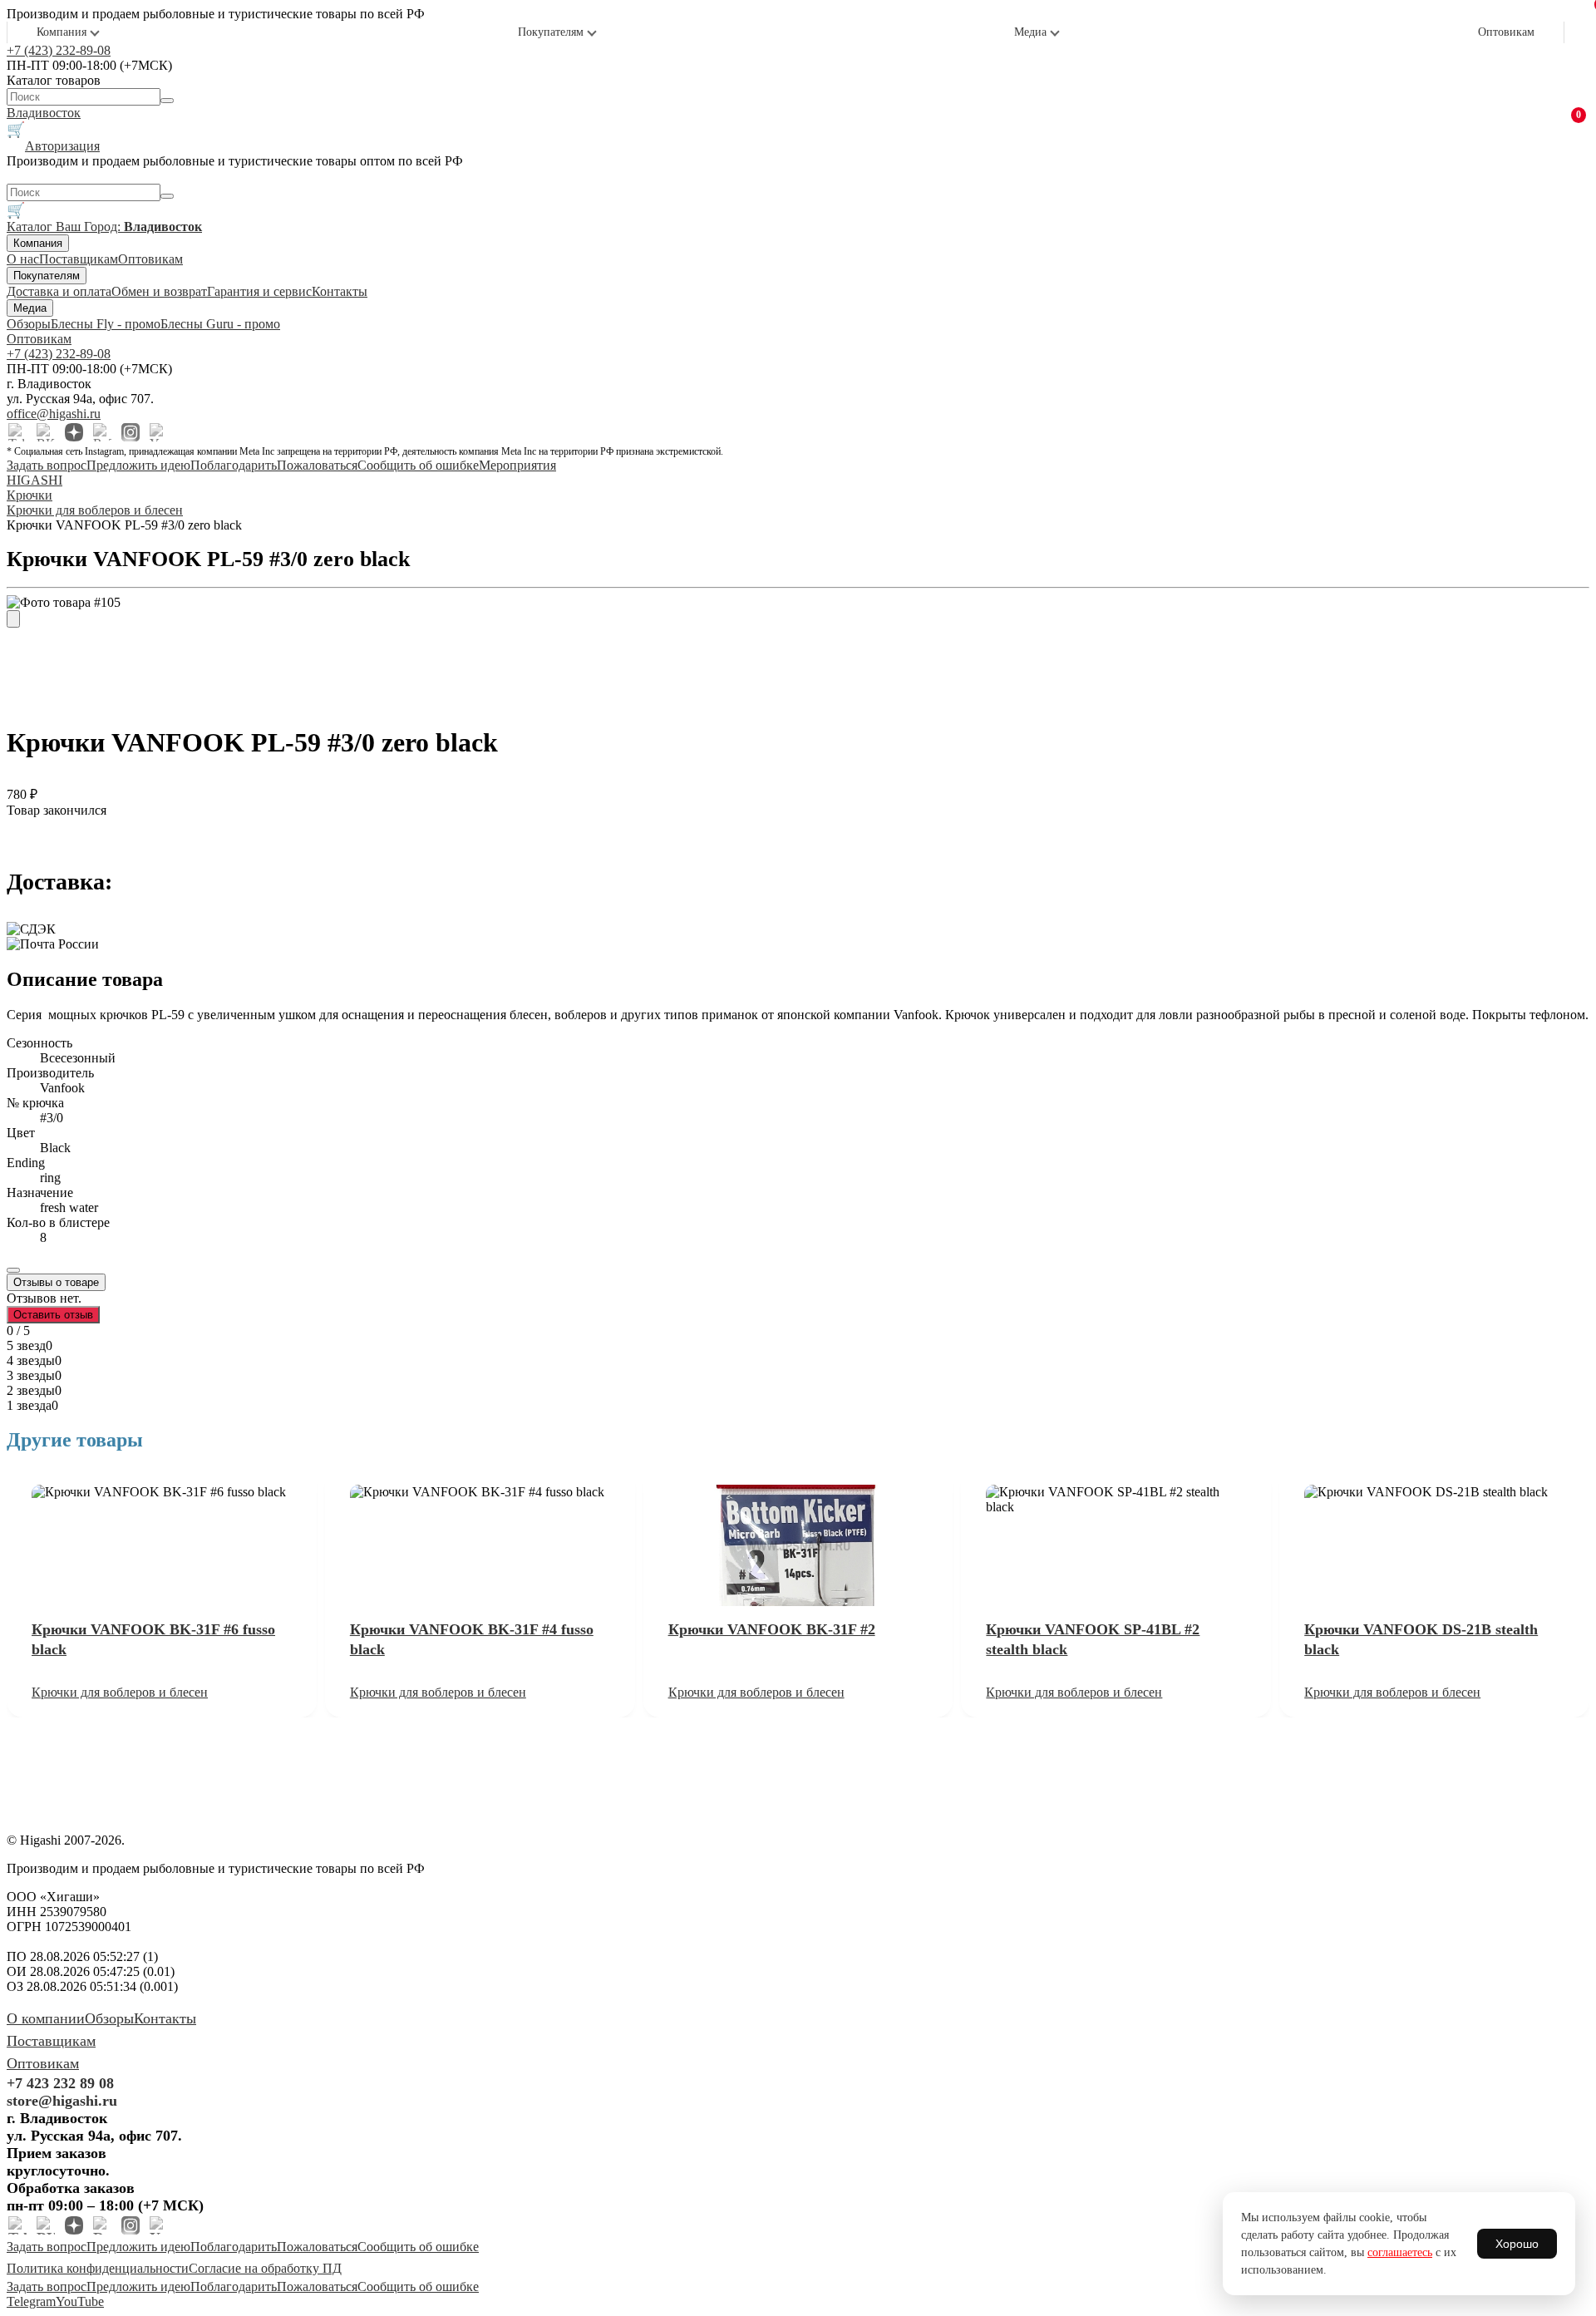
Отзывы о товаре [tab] (56, 1282)
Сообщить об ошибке (418, 465)
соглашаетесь (1400, 2252)
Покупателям (551, 32)
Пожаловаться (317, 465)
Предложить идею (138, 465)
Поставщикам (79, 259)
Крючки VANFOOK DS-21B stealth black (1421, 1639)
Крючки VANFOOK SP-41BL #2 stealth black (1093, 1639)
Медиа (1030, 32)
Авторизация (62, 146)
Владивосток (44, 113)
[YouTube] (159, 432)
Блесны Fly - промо (106, 324)
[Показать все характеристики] (13, 1270)
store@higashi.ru (62, 2101)
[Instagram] (131, 432)
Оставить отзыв (53, 1315)
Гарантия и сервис (259, 291)
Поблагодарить (234, 465)
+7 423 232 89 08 (60, 2083)
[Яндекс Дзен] (74, 432)
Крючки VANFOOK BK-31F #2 (772, 1629)
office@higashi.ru (54, 414)
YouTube (80, 2301)
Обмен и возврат (159, 291)
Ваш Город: (129, 227)
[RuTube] (102, 432)
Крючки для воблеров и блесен (120, 1692)
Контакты (340, 291)
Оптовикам (1506, 32)
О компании (46, 2018)
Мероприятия (517, 465)
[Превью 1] (13, 619)
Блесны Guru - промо (220, 324)
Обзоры (29, 324)
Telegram (31, 2301)
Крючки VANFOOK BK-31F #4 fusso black (472, 1639)
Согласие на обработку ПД (265, 2268)
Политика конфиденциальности (98, 2268)
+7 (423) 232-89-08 (59, 50)
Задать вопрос (47, 465)
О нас (23, 259)
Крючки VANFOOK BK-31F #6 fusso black (153, 1639)
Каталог (31, 227)
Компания (62, 32)
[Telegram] (17, 432)
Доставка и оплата (59, 291)
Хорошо (1517, 2244)
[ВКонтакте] (46, 432)
